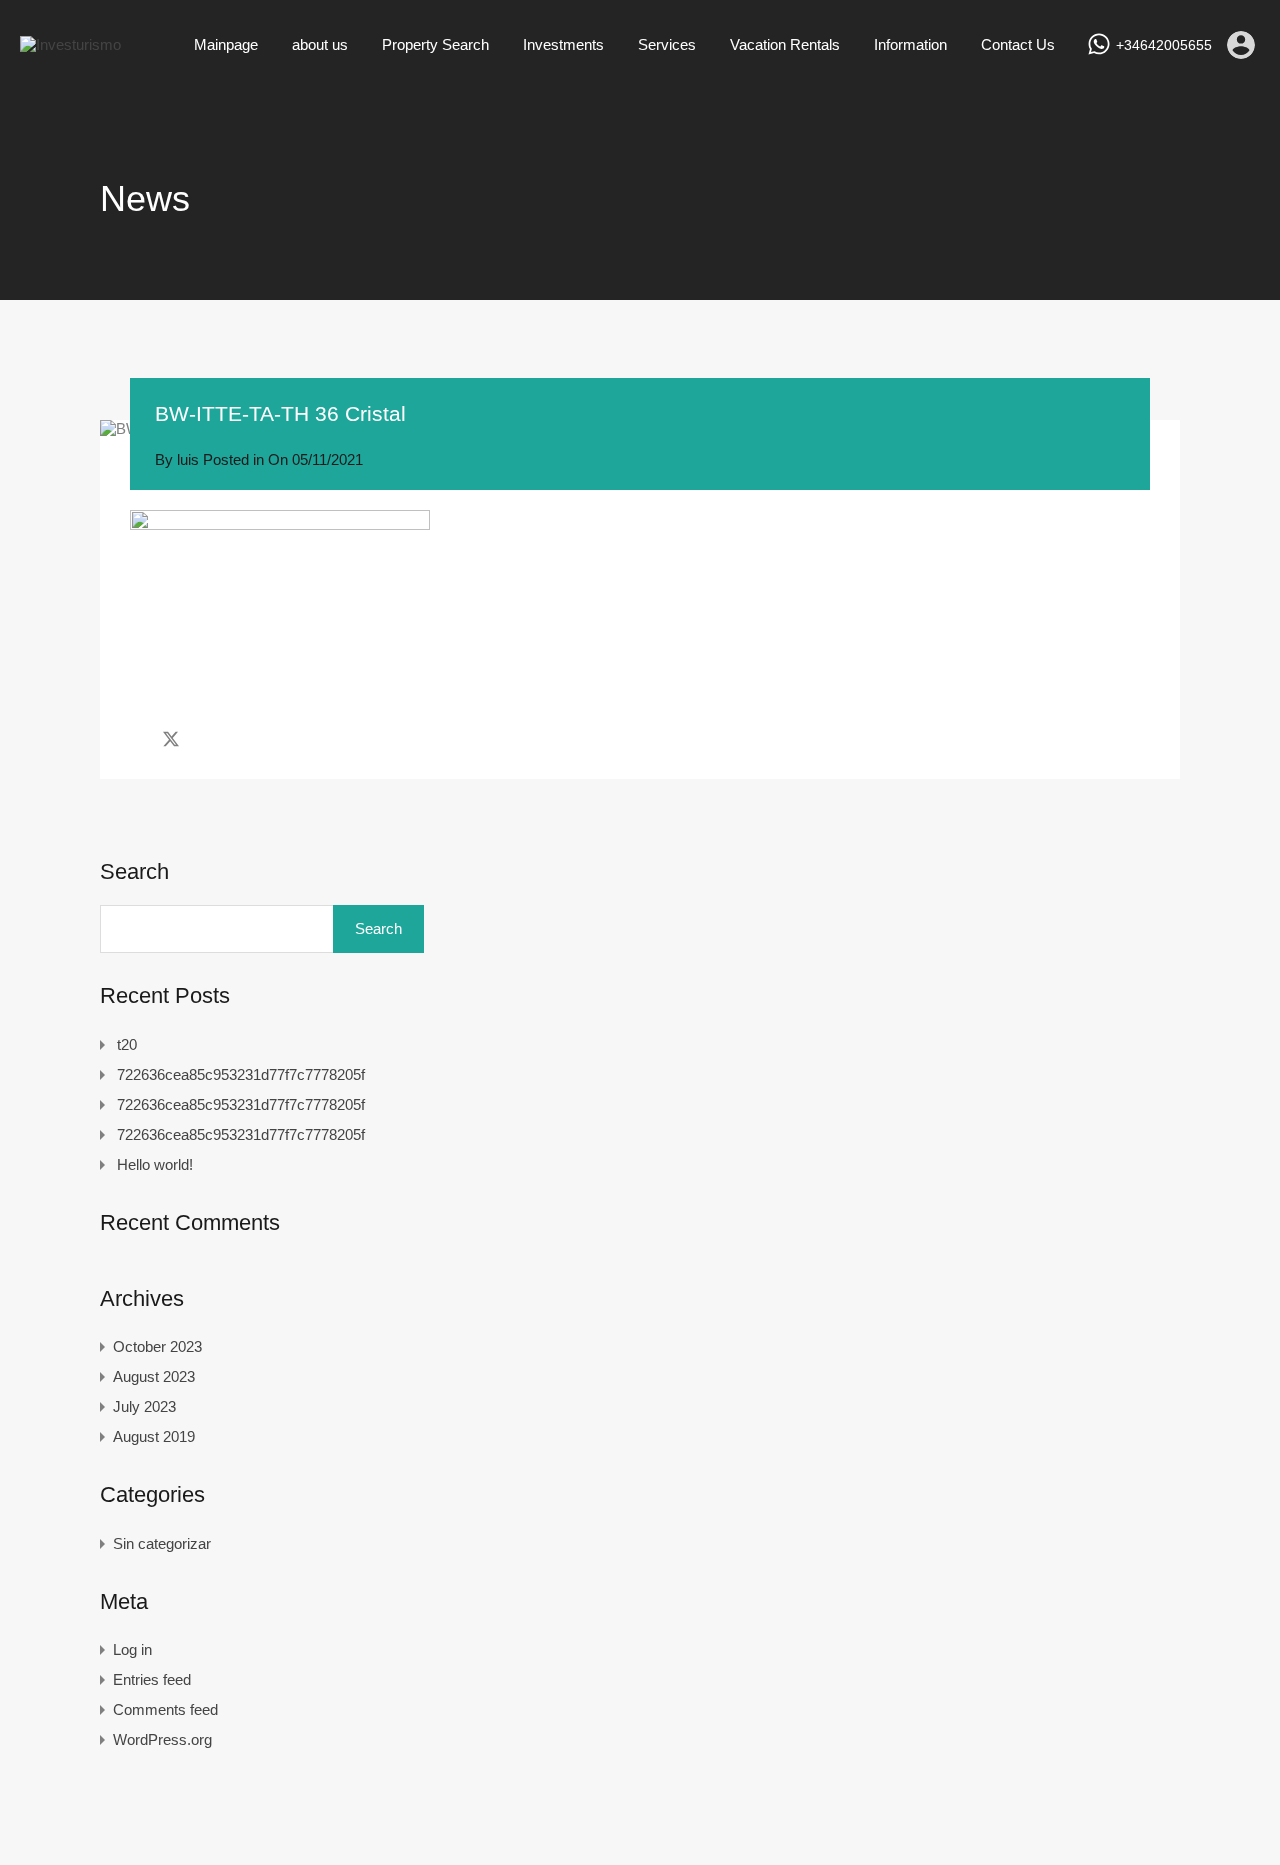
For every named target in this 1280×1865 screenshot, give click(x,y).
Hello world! (155, 1164)
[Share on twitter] (171, 739)
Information (910, 44)
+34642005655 (1164, 45)
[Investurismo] (70, 44)
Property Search (435, 44)
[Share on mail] (206, 739)
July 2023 (144, 1406)
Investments (563, 44)
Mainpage (226, 44)
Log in (132, 1649)
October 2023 (157, 1346)
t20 (127, 1044)
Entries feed (152, 1679)
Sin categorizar (162, 1543)
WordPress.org (162, 1739)
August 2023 (154, 1376)
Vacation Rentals (785, 44)
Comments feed (165, 1709)
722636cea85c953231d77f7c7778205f (241, 1074)
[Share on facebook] (135, 739)
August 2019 (154, 1436)
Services (667, 44)
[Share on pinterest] (240, 739)
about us (320, 44)
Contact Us (1018, 44)
